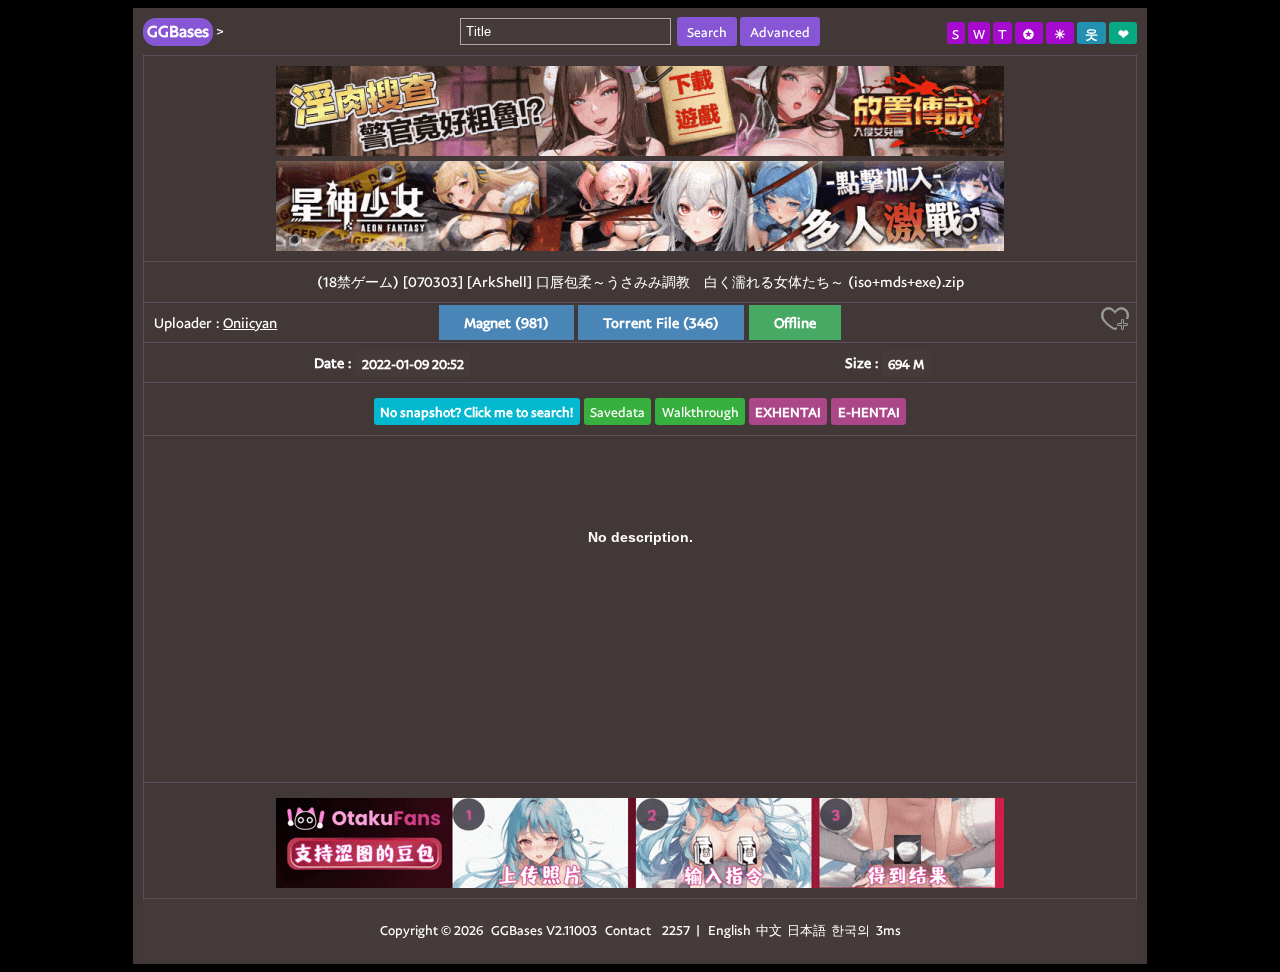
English (729, 929)
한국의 (852, 929)
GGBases (517, 929)
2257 (676, 929)
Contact (628, 929)
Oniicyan (250, 322)
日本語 (806, 929)
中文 (769, 929)
